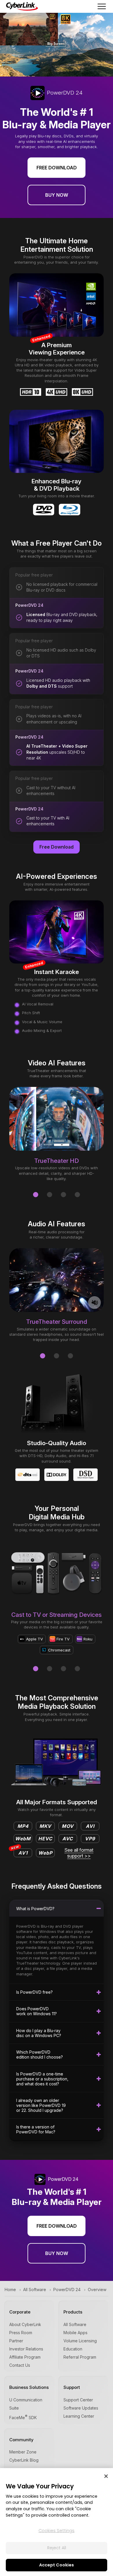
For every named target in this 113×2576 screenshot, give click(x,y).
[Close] (106, 2476)
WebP (45, 1853)
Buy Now (57, 195)
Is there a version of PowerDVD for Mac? (36, 2129)
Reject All (57, 2548)
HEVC (45, 1839)
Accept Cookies (57, 2565)
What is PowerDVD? (35, 1909)
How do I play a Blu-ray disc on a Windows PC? (39, 2033)
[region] (57, 2522)
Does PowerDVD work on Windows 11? (37, 2011)
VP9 (90, 1839)
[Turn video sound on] (94, 1303)
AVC (68, 1839)
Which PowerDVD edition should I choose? (40, 2055)
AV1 (21, 1852)
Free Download (57, 168)
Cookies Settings (57, 2531)
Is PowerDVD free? (34, 1992)
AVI (90, 1826)
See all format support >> (79, 1853)
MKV (45, 1826)
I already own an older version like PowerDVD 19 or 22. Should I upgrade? (41, 2105)
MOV (68, 1826)
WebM (23, 1839)
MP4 (23, 1826)
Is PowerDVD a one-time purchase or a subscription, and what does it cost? (42, 2079)
